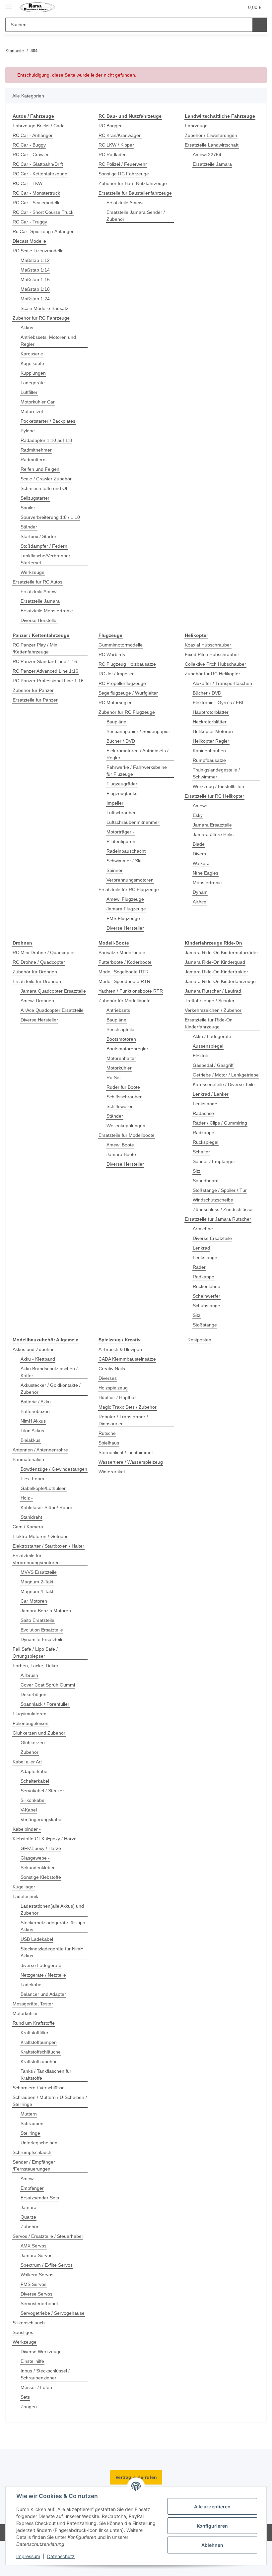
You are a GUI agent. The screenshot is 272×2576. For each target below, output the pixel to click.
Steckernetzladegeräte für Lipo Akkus (53, 1926)
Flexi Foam (32, 1479)
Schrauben (32, 2123)
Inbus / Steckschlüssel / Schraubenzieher (45, 2374)
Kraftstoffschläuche (41, 2052)
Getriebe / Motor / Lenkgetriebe (226, 1075)
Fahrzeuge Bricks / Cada (39, 126)
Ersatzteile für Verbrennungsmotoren (36, 1559)
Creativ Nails (112, 1369)
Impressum (28, 2556)
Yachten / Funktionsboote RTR (131, 991)
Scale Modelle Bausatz (44, 308)
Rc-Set (114, 1077)
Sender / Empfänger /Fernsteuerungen (34, 2165)
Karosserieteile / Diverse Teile (224, 1084)
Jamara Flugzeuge (126, 909)
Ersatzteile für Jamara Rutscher (218, 1219)
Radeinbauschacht (126, 851)
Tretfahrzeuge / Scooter (210, 1001)
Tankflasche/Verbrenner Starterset (45, 559)
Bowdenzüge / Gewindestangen (54, 1469)
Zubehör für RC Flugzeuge (127, 712)
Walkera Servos (37, 2275)
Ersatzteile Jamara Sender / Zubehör (136, 216)
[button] (225, 7)
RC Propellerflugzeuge (122, 683)
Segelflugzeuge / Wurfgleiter (128, 693)
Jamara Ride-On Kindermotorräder (221, 952)
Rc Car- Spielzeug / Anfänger (43, 231)
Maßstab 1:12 (35, 260)
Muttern (29, 2114)
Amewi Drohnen (37, 1001)
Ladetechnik (25, 1896)
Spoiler (28, 508)
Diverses (108, 1378)
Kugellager (24, 1887)
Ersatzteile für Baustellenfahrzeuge (135, 193)
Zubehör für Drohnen (35, 972)
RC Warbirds (112, 654)
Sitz (197, 1171)
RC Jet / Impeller (116, 674)
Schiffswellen (120, 1106)
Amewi (200, 806)
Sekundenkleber (38, 1868)
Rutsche (107, 1433)
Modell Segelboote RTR (124, 972)
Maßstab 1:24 (35, 299)
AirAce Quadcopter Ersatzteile (52, 1010)
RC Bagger (110, 126)
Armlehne (203, 1229)
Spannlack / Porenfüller (45, 1704)
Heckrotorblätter (210, 722)
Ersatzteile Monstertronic (47, 611)
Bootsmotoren (121, 1039)
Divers (199, 854)
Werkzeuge (33, 572)
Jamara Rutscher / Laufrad (213, 991)
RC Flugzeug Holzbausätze (127, 664)
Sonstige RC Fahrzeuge (124, 174)
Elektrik (200, 1056)
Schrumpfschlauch (32, 2152)
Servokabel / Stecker (42, 1791)
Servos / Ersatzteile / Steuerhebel (48, 2236)
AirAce (200, 902)
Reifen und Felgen (40, 469)
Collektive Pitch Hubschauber (215, 664)
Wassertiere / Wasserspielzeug (131, 1462)
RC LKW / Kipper (116, 145)
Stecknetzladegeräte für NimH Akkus (52, 1952)
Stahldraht (31, 1517)
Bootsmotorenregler (127, 1049)
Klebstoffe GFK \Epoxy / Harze (45, 1839)
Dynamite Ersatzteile (42, 1639)
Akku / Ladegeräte (212, 1036)
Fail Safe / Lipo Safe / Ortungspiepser (35, 1653)
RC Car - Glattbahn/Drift (38, 164)
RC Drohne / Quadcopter (39, 962)
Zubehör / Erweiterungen (211, 135)
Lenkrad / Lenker (211, 1094)
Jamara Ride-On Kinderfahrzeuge (220, 981)
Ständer (29, 527)
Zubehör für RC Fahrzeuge (41, 318)
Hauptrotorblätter (211, 712)
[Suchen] (260, 25)
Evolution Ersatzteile (42, 1630)
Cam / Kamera (28, 1527)
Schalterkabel (35, 1781)
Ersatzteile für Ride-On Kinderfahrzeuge (209, 1023)
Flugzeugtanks (122, 793)
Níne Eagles (205, 873)
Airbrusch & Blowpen (120, 1349)
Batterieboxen (35, 1411)
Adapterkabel (34, 1771)
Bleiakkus (31, 1440)
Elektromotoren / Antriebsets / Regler (137, 754)
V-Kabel (29, 1810)
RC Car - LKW (28, 183)
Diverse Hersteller (39, 620)
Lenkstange (205, 1104)
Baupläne (116, 722)
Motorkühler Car (38, 402)
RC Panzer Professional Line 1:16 (48, 681)
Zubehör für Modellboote (125, 1001)
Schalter (201, 1152)
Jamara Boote (121, 1154)
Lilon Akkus (32, 1431)
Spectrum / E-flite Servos (47, 2265)
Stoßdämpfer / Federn (44, 546)
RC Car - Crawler (31, 154)
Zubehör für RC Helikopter (212, 674)
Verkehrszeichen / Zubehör (213, 1010)
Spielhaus (109, 1443)
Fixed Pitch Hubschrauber (212, 654)
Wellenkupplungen (126, 1126)
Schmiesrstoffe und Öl (44, 488)
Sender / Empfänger (214, 1161)
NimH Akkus (33, 1421)
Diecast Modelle (29, 241)
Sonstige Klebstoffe (41, 1877)
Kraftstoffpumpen (39, 2042)
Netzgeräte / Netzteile (43, 1975)
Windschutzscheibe (213, 1200)
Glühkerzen (33, 1743)
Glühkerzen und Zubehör (39, 1733)
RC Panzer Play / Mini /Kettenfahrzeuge (35, 648)
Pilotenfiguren (121, 841)
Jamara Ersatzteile (212, 825)
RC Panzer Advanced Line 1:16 (45, 671)
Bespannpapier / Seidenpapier (138, 731)
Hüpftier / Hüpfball (117, 1397)
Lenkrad (201, 1248)
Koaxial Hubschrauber (208, 645)
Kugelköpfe (32, 363)
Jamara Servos (36, 2255)
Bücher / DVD (121, 741)
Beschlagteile (120, 1029)
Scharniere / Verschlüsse (39, 2088)
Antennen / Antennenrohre (40, 1450)
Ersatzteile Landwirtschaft (212, 145)
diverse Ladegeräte (41, 1965)
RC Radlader (112, 154)
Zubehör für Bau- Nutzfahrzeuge (133, 183)
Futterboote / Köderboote (125, 962)
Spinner (115, 870)
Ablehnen (212, 2545)
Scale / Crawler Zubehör (46, 479)
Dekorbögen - (35, 1694)
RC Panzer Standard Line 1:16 (45, 661)
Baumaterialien (28, 1459)
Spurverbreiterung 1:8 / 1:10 (50, 517)
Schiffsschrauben (125, 1097)
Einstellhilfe (32, 2361)
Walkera (201, 863)
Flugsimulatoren (30, 1714)
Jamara (29, 2207)
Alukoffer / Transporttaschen (222, 683)
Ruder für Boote (123, 1087)
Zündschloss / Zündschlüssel (223, 1209)
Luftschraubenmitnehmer (133, 822)
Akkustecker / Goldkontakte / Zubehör (51, 1389)
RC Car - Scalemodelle (37, 203)
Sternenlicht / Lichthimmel (126, 1452)
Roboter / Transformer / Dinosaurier (123, 1420)
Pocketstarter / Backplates (48, 421)
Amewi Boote (120, 1145)
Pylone (28, 431)
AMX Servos (34, 2246)
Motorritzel (32, 411)
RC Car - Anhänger (33, 135)
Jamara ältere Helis (213, 834)
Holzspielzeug (113, 1388)
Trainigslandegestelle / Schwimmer (216, 773)
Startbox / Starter (38, 536)
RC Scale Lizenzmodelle (38, 251)
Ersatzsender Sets (40, 2198)
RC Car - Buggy (29, 145)
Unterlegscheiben (39, 2143)
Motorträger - (120, 832)
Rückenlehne (206, 1286)
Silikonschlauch (29, 2323)
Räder (199, 1267)
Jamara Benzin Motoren (46, 1611)
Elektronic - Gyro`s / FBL (219, 703)
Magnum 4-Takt (37, 1591)
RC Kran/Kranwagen (120, 135)
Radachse (203, 1113)
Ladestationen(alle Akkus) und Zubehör (52, 1909)
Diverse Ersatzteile (212, 1238)
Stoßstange (205, 1325)
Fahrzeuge (196, 126)
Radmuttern (33, 460)
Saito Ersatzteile (37, 1620)
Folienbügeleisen (31, 1723)
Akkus (27, 328)
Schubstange (206, 1306)
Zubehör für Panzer (33, 690)
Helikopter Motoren (213, 731)
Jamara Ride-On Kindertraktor (216, 972)
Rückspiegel (205, 1142)
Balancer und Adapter (43, 1994)
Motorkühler (119, 1068)
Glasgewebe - (35, 1858)
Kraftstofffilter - (36, 2033)
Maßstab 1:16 (35, 279)
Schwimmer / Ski (124, 861)
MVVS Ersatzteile (39, 1572)
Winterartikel (112, 1472)
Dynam (200, 892)
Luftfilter (29, 392)
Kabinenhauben (209, 751)
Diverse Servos (36, 2294)
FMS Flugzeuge (123, 918)
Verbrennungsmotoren (130, 880)
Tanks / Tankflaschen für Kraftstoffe (46, 2075)
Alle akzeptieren (212, 2507)
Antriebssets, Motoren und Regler (48, 341)
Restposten (199, 1340)
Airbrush (29, 1675)
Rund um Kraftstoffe (34, 2023)
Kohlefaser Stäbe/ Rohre (46, 1507)
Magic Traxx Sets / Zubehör (128, 1407)
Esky (198, 815)
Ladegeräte (33, 383)
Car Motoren (34, 1601)
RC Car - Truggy (30, 222)
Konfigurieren (212, 2526)
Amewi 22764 (207, 154)
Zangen (29, 2407)
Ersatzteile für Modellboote (127, 1135)
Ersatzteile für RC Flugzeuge (129, 889)
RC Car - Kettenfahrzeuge (40, 174)
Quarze (28, 2217)
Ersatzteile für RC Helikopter (214, 796)
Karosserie (32, 354)
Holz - (27, 1498)
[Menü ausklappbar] (9, 4)
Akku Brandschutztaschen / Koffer (49, 1372)
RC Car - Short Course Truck (43, 212)
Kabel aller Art (27, 1762)
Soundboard (206, 1181)
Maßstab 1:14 (35, 270)
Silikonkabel (33, 1800)
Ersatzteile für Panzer (35, 700)
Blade (199, 844)
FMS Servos (34, 2284)
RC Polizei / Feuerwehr (123, 164)
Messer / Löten (36, 2387)
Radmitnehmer (36, 450)
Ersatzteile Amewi (39, 591)
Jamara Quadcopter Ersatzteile (53, 991)
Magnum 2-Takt (37, 1582)
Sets (25, 2397)
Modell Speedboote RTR (124, 981)
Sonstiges (23, 2332)
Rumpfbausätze (209, 760)
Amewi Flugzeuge (125, 899)
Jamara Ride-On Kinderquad (215, 962)
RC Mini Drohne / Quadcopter (44, 952)
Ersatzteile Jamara (40, 601)
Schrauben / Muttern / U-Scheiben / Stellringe (50, 2101)
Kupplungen (33, 373)
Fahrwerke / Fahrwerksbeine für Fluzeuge (137, 771)
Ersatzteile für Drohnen (37, 981)
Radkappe (204, 1133)
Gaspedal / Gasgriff (213, 1065)
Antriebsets (118, 1010)
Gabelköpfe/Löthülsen (44, 1488)
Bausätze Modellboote (122, 952)
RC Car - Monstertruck (36, 193)
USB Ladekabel (37, 1939)
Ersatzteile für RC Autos (37, 582)
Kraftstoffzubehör (39, 2061)
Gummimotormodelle (121, 645)
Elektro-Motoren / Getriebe (41, 1536)
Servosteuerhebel (39, 2303)
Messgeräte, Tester (33, 2004)
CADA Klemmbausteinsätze (127, 1359)
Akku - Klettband (38, 1359)
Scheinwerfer (206, 1296)
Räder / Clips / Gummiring (220, 1123)
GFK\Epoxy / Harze (41, 1848)
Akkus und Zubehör (33, 1349)
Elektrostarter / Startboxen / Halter (48, 1546)
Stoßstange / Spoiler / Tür (220, 1190)
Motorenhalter (121, 1058)
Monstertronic (207, 883)
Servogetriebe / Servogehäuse (53, 2313)
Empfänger (32, 2188)
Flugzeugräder (122, 784)
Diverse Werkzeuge (41, 2352)
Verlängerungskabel (41, 1819)
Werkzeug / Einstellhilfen (218, 786)
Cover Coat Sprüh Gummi (48, 1685)
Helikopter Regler (211, 741)
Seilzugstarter (35, 498)
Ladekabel (32, 1985)
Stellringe (30, 2133)
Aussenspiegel (208, 1046)
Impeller (115, 803)
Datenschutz (61, 2556)
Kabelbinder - (27, 1829)
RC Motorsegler (115, 703)
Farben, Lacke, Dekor (35, 1666)
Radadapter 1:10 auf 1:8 (46, 440)
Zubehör (30, 1752)
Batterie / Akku (36, 1402)
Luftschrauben (122, 813)
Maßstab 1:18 (35, 289)
